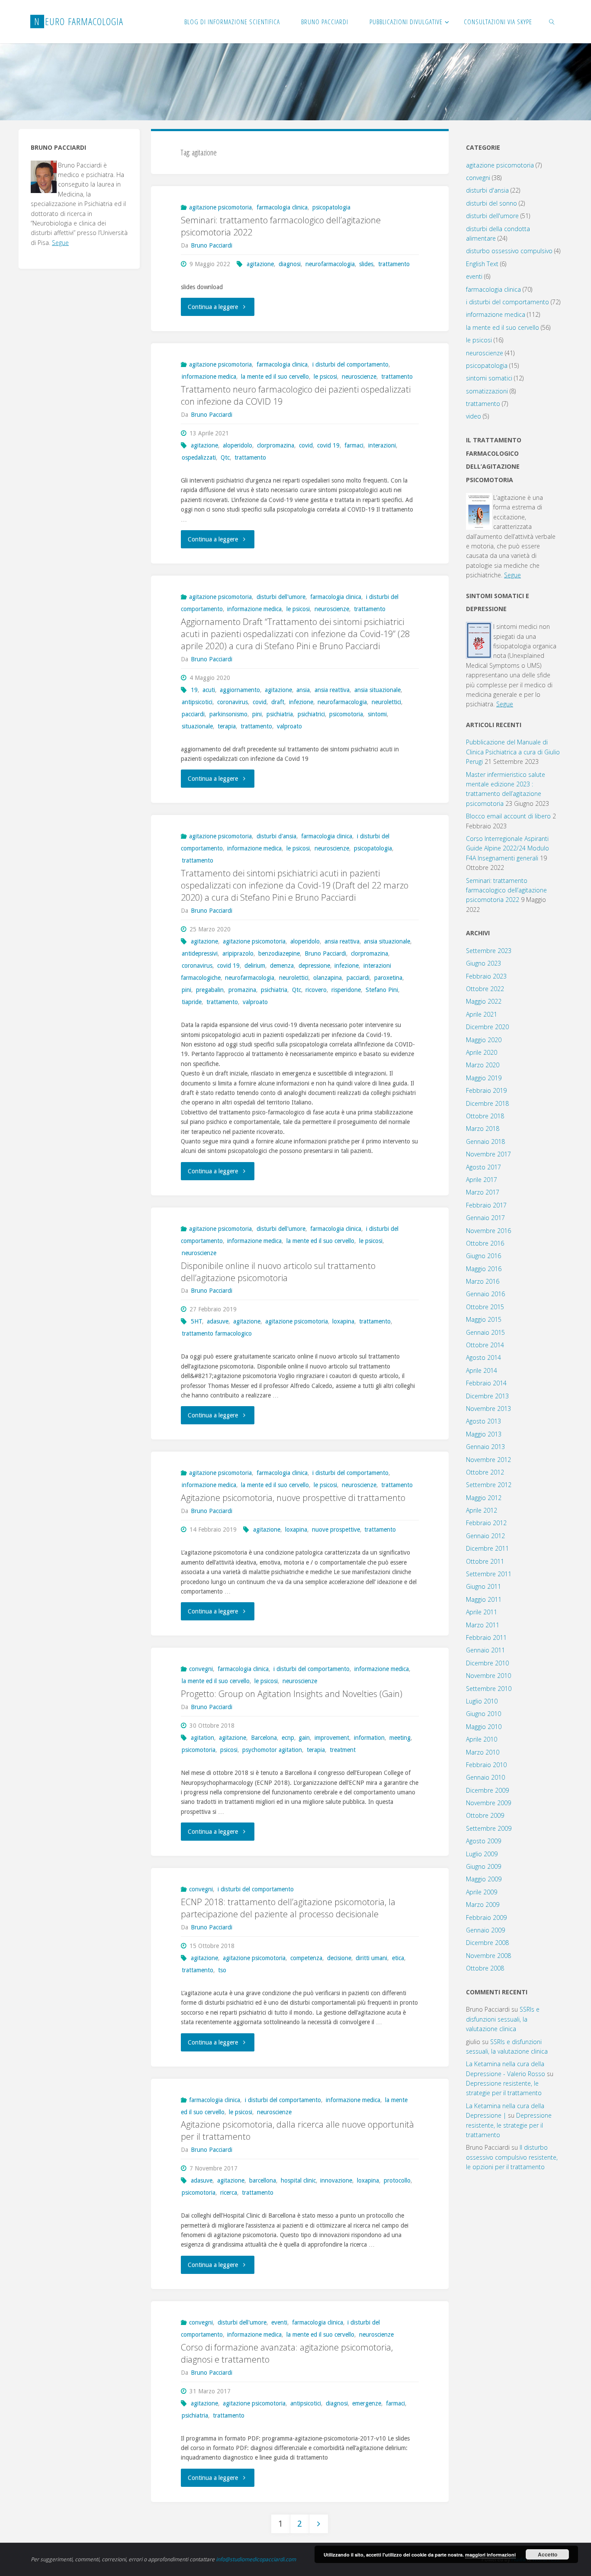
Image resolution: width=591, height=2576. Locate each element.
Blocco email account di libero (508, 816)
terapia (227, 726)
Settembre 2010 (489, 1689)
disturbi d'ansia (276, 836)
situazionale (197, 726)
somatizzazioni (487, 391)
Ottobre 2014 (485, 1345)
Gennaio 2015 (485, 1332)
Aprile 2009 (482, 1892)
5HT (196, 1321)
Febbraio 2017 (486, 1205)
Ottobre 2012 (485, 1472)
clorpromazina (276, 445)
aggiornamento (240, 690)
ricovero (316, 990)
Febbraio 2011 (486, 1637)
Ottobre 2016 (485, 1243)
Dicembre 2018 (487, 1103)
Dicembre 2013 (487, 1396)
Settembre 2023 (489, 951)
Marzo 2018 (483, 1129)
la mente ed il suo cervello (275, 377)
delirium (255, 966)
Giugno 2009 (483, 1866)
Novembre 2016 (488, 1231)
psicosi (229, 1750)
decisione (339, 1958)
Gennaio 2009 (485, 1930)
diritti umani (371, 1958)
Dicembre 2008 (487, 1943)
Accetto (548, 2554)
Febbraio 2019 (486, 1090)
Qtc (225, 457)
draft (278, 702)
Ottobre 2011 (485, 1561)
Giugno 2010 (483, 1714)
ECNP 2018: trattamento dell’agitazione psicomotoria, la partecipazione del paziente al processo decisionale (288, 1908)
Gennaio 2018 (485, 1141)
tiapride (192, 1002)
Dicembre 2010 (487, 1663)
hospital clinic (298, 2180)
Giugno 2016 (483, 1256)
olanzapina (328, 978)
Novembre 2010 (488, 1676)
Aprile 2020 (482, 1052)
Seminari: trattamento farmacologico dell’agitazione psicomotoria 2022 (281, 226)
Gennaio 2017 (485, 1218)
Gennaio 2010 (485, 1777)
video (474, 416)
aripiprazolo (238, 953)
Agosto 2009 (483, 1841)
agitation (202, 1738)
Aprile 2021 (482, 1014)
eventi (279, 2322)
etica (398, 1958)
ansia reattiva (332, 690)
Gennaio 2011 (485, 1650)
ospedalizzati (199, 457)
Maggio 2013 (484, 1434)
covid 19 (328, 445)
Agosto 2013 (483, 1421)
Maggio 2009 (484, 1879)
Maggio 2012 (484, 1498)
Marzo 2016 (483, 1281)
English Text (482, 264)
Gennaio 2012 (485, 1536)
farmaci (354, 445)
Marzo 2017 (483, 1192)
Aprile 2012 (482, 1510)
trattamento (394, 264)
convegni (201, 1669)
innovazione (336, 2180)
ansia (303, 690)
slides (366, 264)
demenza (282, 966)
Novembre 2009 (488, 1803)
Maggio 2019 (484, 1078)
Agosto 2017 (483, 1167)
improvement (332, 1738)
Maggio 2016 (484, 1269)
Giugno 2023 (483, 963)
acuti (209, 690)
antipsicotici (197, 702)
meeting (400, 1738)
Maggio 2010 (484, 1727)
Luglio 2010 (482, 1701)
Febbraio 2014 (486, 1383)
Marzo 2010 (483, 1752)
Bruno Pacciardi (325, 953)
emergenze (367, 2403)
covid (306, 445)
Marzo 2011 (483, 1625)
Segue (60, 243)
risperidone (346, 990)
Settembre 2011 (489, 1574)
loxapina (343, 1321)
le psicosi (325, 377)
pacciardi (193, 714)
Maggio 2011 (484, 1599)
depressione (314, 966)
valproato (289, 726)
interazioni (382, 445)
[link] (552, 22)
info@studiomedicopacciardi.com (256, 2559)
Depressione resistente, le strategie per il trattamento (509, 2125)
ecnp (288, 1738)
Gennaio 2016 (485, 1294)
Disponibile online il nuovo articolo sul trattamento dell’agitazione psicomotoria (278, 1272)
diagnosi (290, 264)
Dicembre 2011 (487, 1548)
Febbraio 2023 (486, 976)
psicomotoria (346, 714)
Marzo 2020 (483, 1065)
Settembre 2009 (489, 1828)
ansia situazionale (377, 690)
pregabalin (210, 990)
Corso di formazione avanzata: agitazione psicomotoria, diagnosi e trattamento (287, 2353)
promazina (242, 990)
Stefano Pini (382, 990)
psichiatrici (311, 714)
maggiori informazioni (490, 2555)
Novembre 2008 (488, 1956)
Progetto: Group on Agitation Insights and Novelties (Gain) (292, 1694)
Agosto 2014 (483, 1357)
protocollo (397, 2180)
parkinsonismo (228, 714)
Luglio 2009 (482, 1854)
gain (304, 1738)
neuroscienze (359, 377)
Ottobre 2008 (485, 1968)
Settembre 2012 (489, 1485)
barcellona (263, 2180)
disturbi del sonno (491, 203)
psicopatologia (331, 207)
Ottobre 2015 (485, 1307)
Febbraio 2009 (486, 1918)
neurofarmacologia (330, 264)
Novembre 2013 (488, 1409)
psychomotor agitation (272, 1750)
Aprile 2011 (482, 1612)
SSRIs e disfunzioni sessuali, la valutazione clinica (503, 2019)
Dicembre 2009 (487, 1790)
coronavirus (233, 702)
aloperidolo (238, 445)
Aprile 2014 (482, 1370)
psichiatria (280, 714)
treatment (343, 1750)
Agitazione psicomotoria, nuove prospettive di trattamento (293, 1498)
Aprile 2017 (482, 1180)
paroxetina (388, 978)
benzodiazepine (279, 953)
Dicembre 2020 (487, 1027)
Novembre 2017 (488, 1154)
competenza (306, 1958)
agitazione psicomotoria (220, 207)
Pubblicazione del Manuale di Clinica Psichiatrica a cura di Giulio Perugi (513, 752)
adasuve (218, 1321)
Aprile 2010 (482, 1739)
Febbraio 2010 (486, 1765)
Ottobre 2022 (485, 989)
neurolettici (386, 702)
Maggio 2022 (484, 1001)
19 (194, 690)
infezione (301, 702)
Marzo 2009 (483, 1905)
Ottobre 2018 (485, 1116)
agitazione (260, 264)
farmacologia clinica (282, 207)
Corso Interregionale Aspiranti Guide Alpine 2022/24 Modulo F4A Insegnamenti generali (507, 848)
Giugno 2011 (483, 1586)
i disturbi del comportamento (350, 364)
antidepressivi (200, 953)
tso (222, 1970)
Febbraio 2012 (486, 1523)
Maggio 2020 (484, 1040)
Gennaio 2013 (485, 1447)
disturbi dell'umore (281, 597)
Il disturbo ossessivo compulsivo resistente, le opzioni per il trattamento (512, 2157)
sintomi (377, 714)
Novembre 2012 (488, 1460)
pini (257, 714)
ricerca (229, 2193)
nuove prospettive (336, 1529)
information (369, 1738)
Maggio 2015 (484, 1319)
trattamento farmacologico (217, 1333)
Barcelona (264, 1738)
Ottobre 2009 (485, 1815)
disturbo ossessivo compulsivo (509, 251)
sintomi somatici (489, 378)
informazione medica (209, 377)
